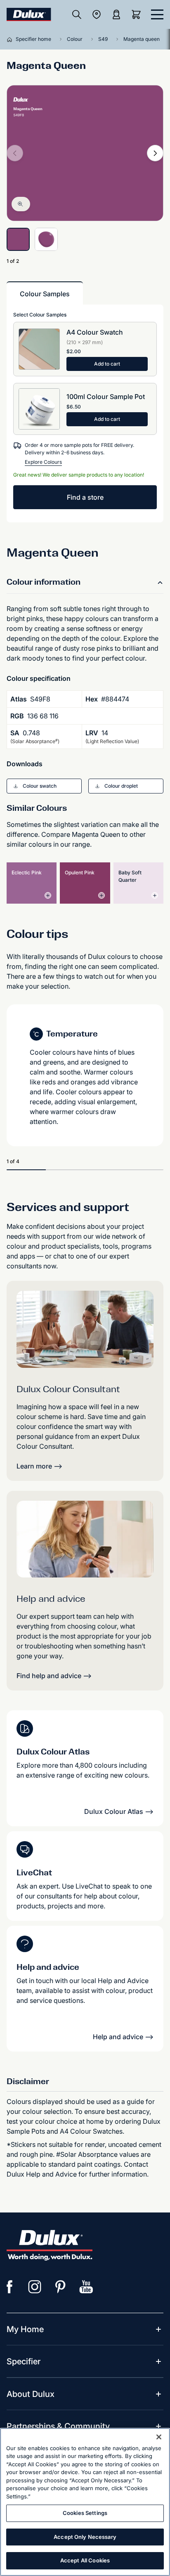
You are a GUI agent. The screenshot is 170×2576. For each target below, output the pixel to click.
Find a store (85, 497)
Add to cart (107, 364)
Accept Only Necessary (85, 2537)
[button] (44, 786)
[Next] (155, 153)
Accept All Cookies (85, 2560)
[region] (85, 2502)
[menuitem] (25, 2329)
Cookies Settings (85, 2513)
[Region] (97, 14)
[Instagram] (35, 2287)
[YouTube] (86, 2287)
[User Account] (116, 14)
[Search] (77, 14)
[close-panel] (157, 14)
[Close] (159, 2437)
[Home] (11, 39)
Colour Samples (45, 294)
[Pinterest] (61, 2287)
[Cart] (138, 14)
